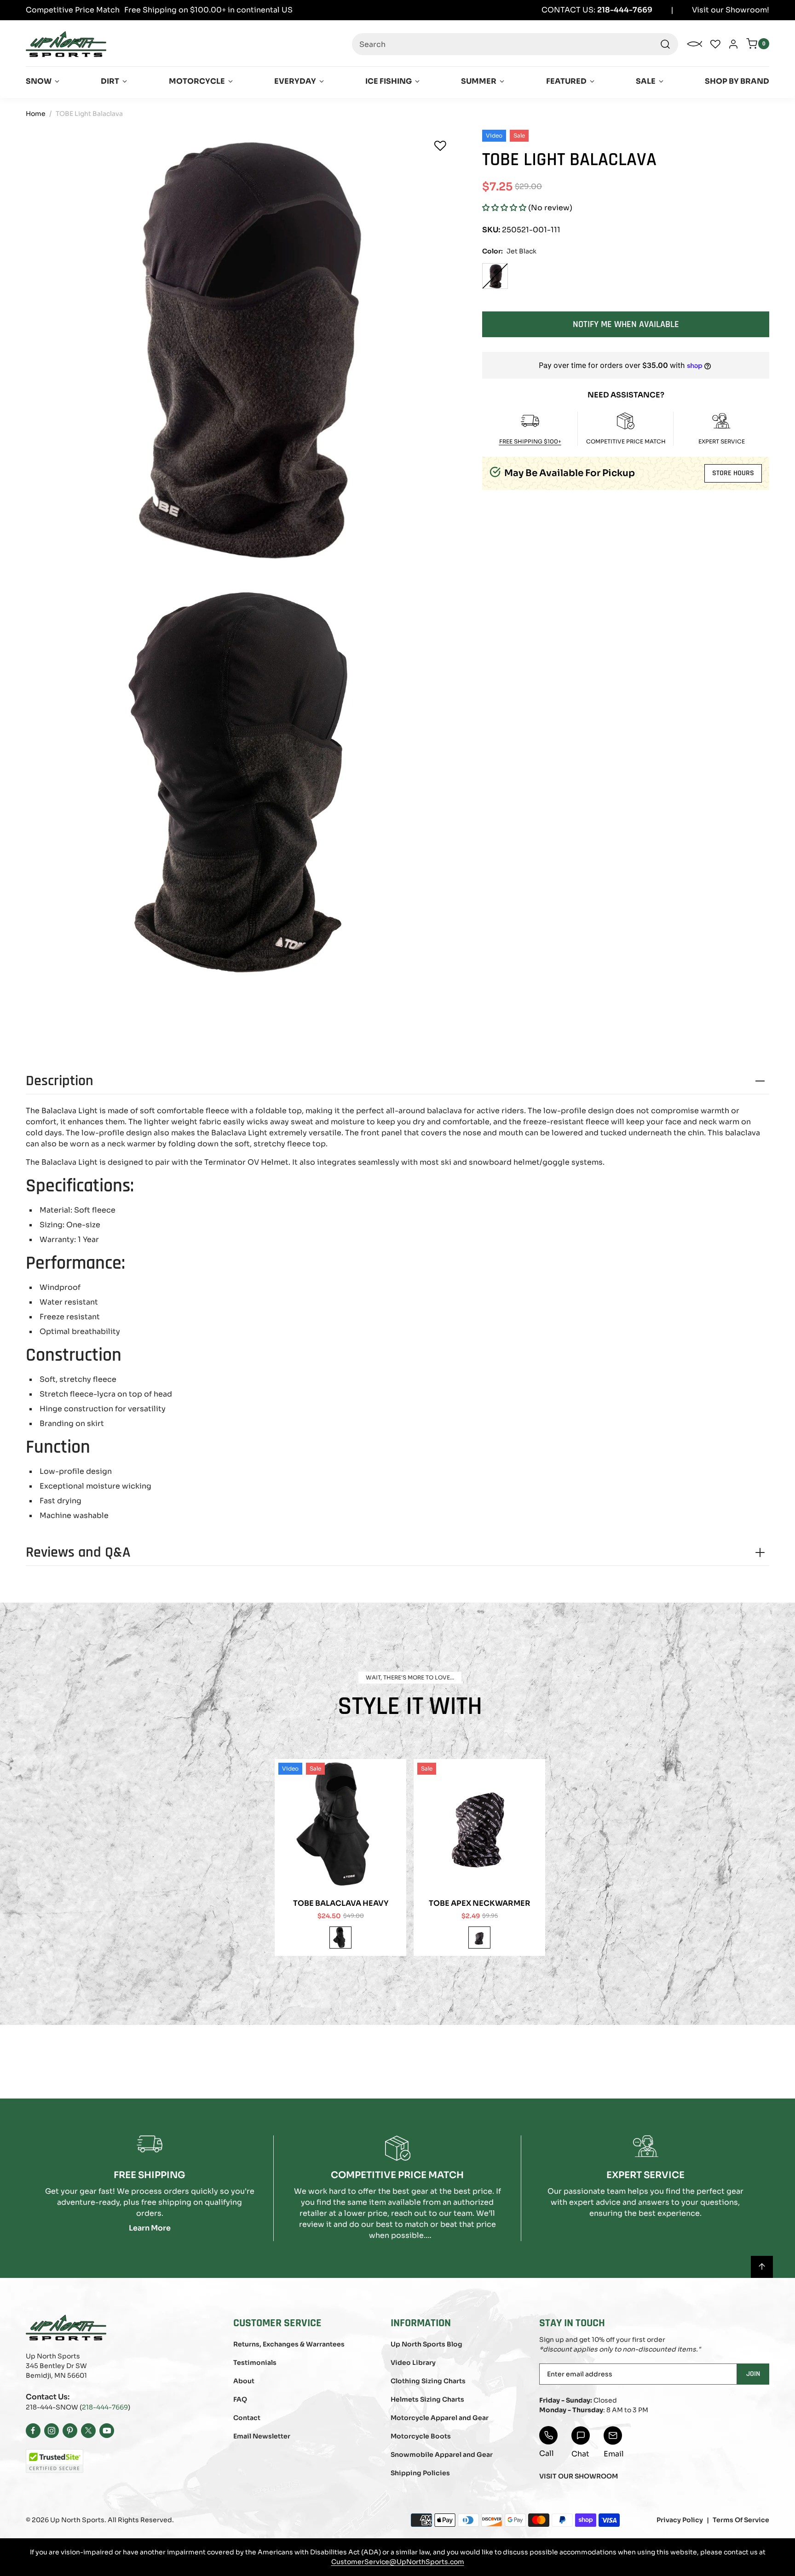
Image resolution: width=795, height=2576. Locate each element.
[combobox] (515, 44)
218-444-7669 (105, 2407)
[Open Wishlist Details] (715, 44)
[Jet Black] (340, 1938)
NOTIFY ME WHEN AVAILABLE (626, 324)
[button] (504, 208)
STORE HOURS (733, 473)
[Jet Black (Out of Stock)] (495, 276)
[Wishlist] (440, 146)
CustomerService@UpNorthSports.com (398, 2562)
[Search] (665, 44)
